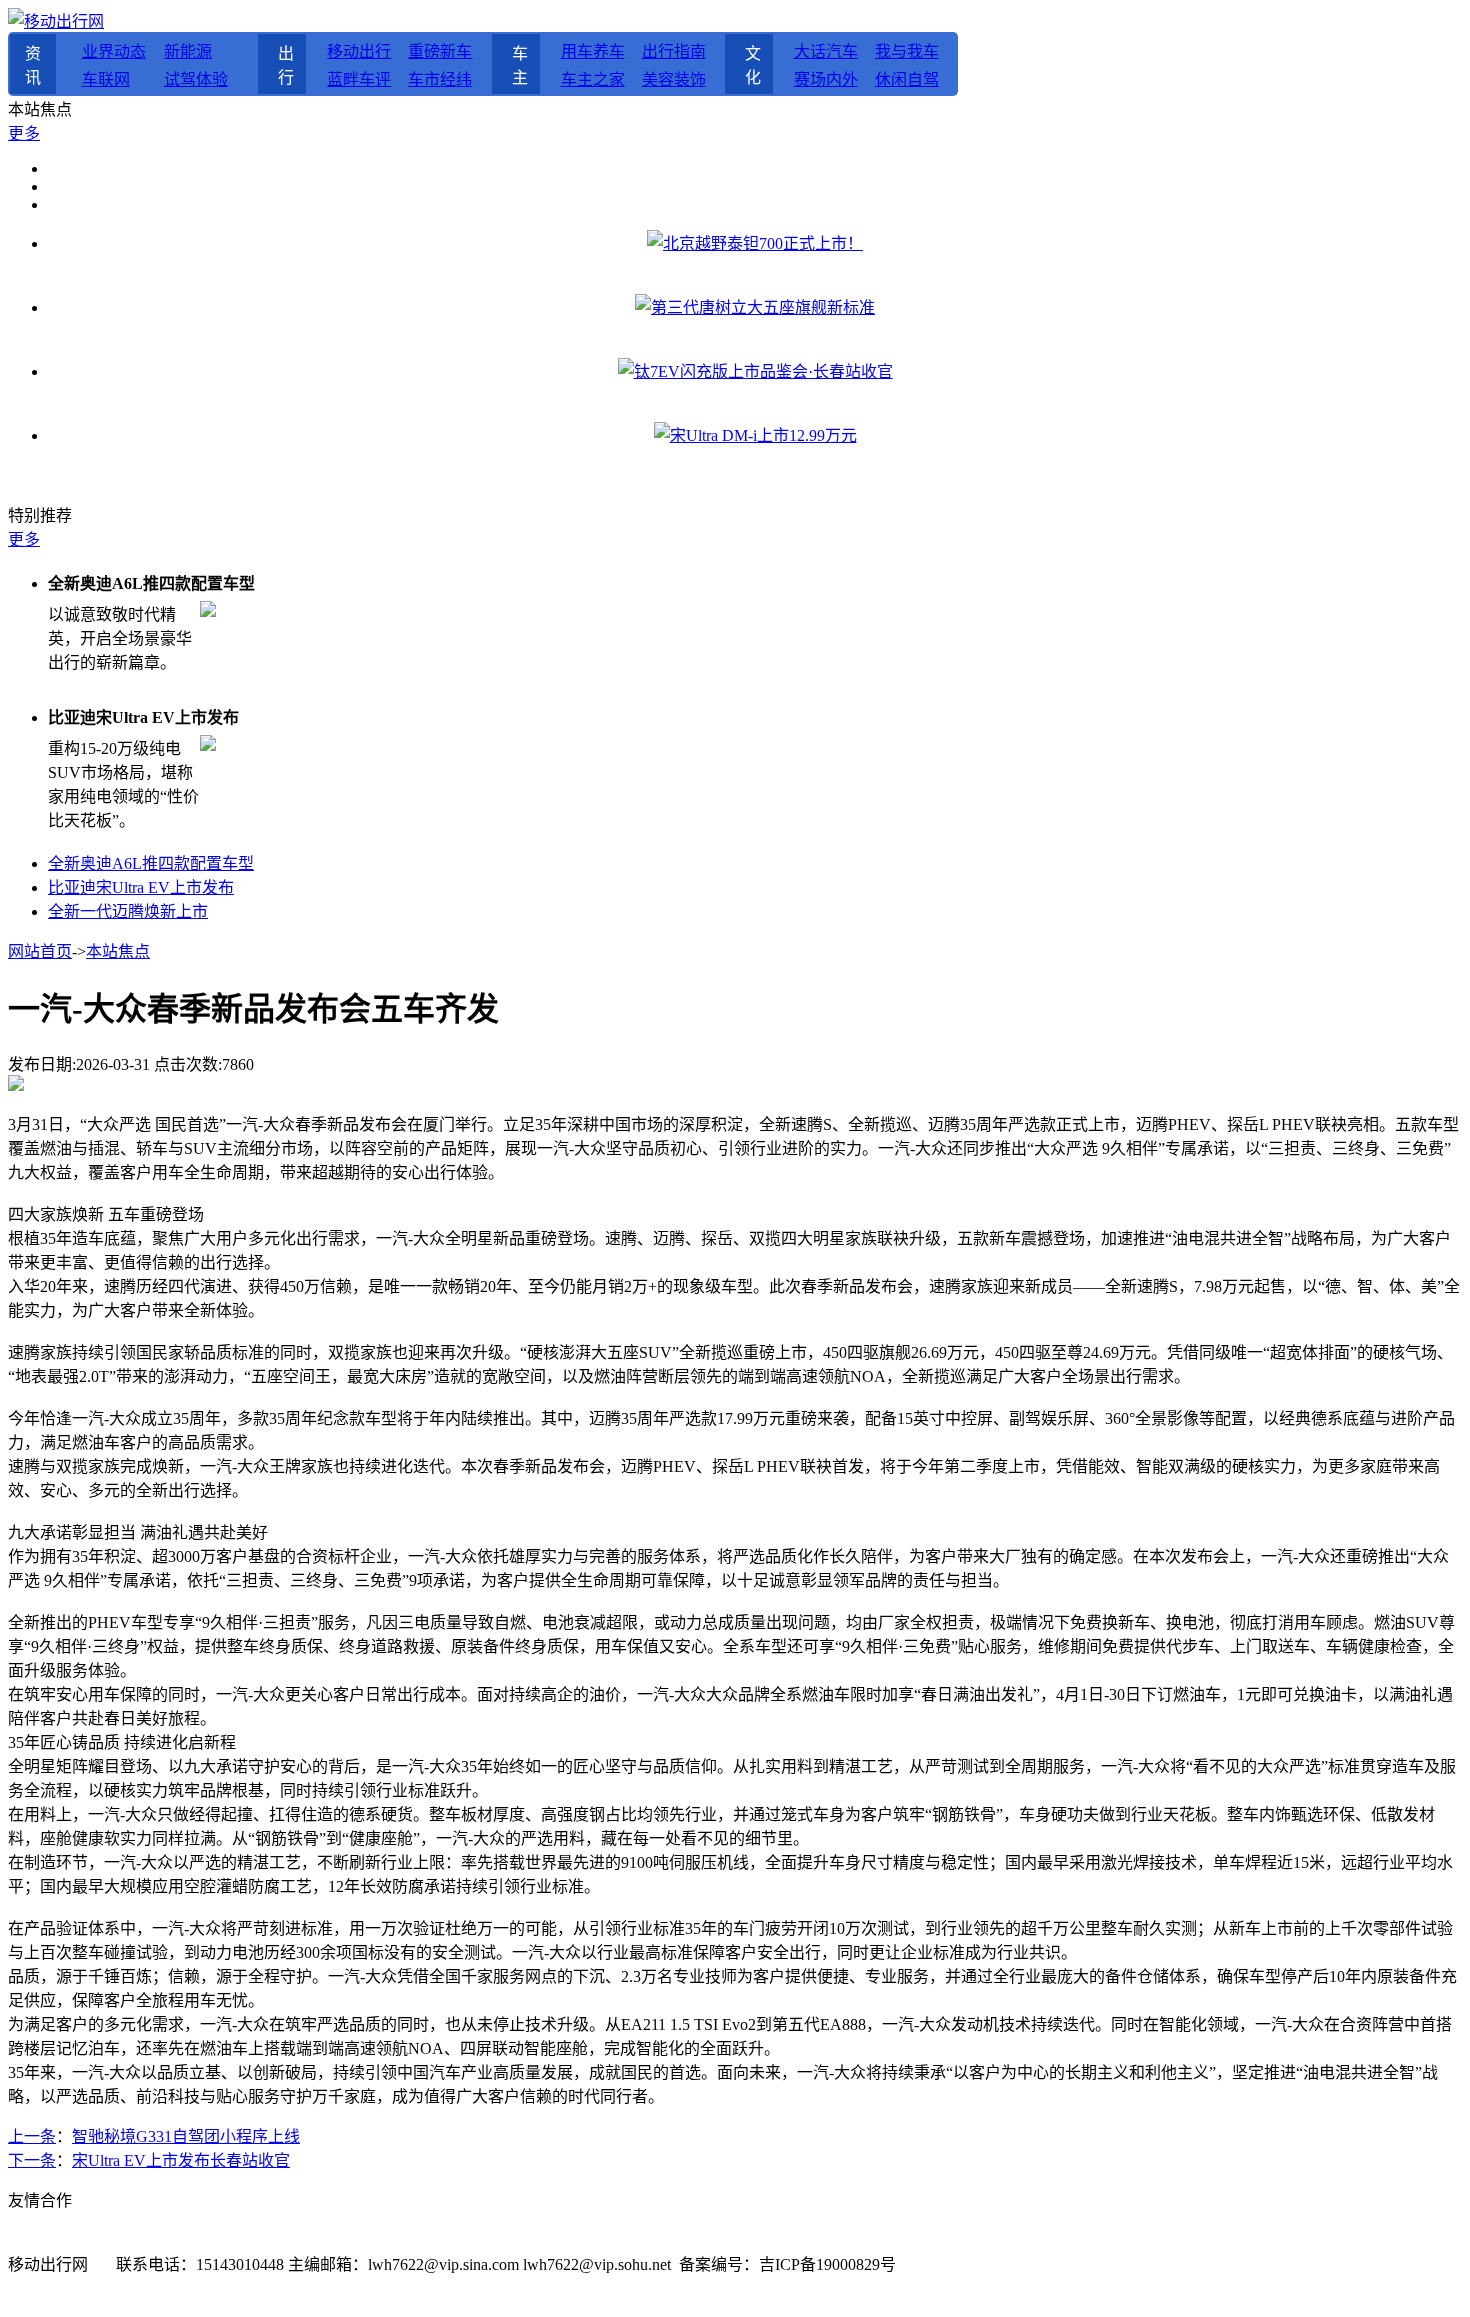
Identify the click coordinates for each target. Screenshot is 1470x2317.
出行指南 (674, 51)
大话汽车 (826, 51)
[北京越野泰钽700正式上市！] (755, 243)
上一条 (32, 2136)
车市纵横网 (956, 2240)
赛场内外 (826, 79)
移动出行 (359, 51)
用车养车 (593, 51)
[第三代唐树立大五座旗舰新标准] (755, 307)
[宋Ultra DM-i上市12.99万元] (755, 435)
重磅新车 (440, 51)
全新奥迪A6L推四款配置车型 (151, 863)
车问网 (184, 2240)
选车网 (240, 2240)
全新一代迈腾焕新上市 (128, 911)
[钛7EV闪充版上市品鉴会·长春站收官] (755, 371)
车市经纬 (440, 79)
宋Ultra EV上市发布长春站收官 (181, 2160)
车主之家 (593, 79)
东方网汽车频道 (852, 2240)
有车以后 (396, 2240)
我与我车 (907, 51)
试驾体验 (196, 79)
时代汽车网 (598, 2240)
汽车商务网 (316, 2240)
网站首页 (40, 951)
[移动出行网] (56, 21)
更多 (24, 133)
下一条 (32, 2160)
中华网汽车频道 (496, 2240)
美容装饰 (674, 79)
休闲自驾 (907, 79)
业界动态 (114, 51)
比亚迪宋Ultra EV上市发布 (141, 887)
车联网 (106, 79)
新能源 (188, 51)
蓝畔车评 (359, 79)
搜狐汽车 (116, 2240)
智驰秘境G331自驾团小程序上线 (186, 2136)
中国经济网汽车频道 (716, 2240)
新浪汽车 (40, 2240)
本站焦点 (118, 951)
